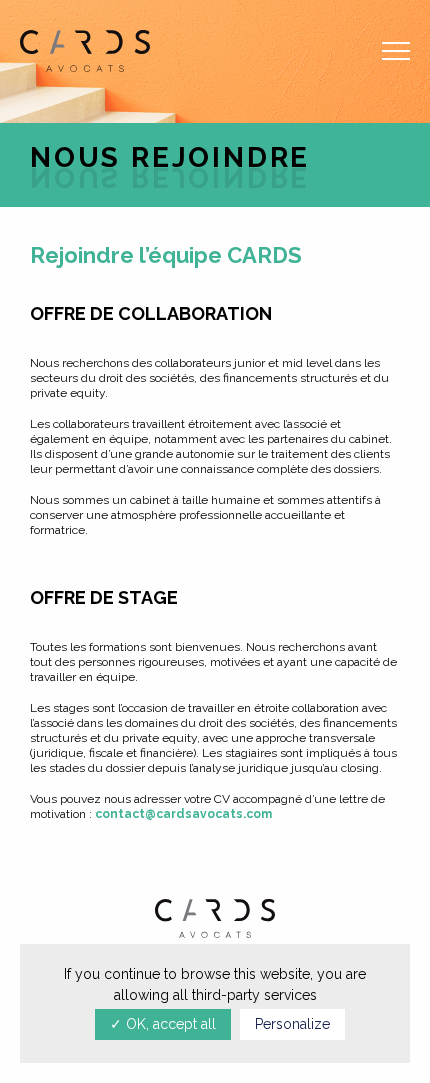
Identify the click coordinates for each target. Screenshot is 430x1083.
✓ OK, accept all (163, 1024)
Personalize (292, 1024)
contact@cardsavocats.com (183, 814)
